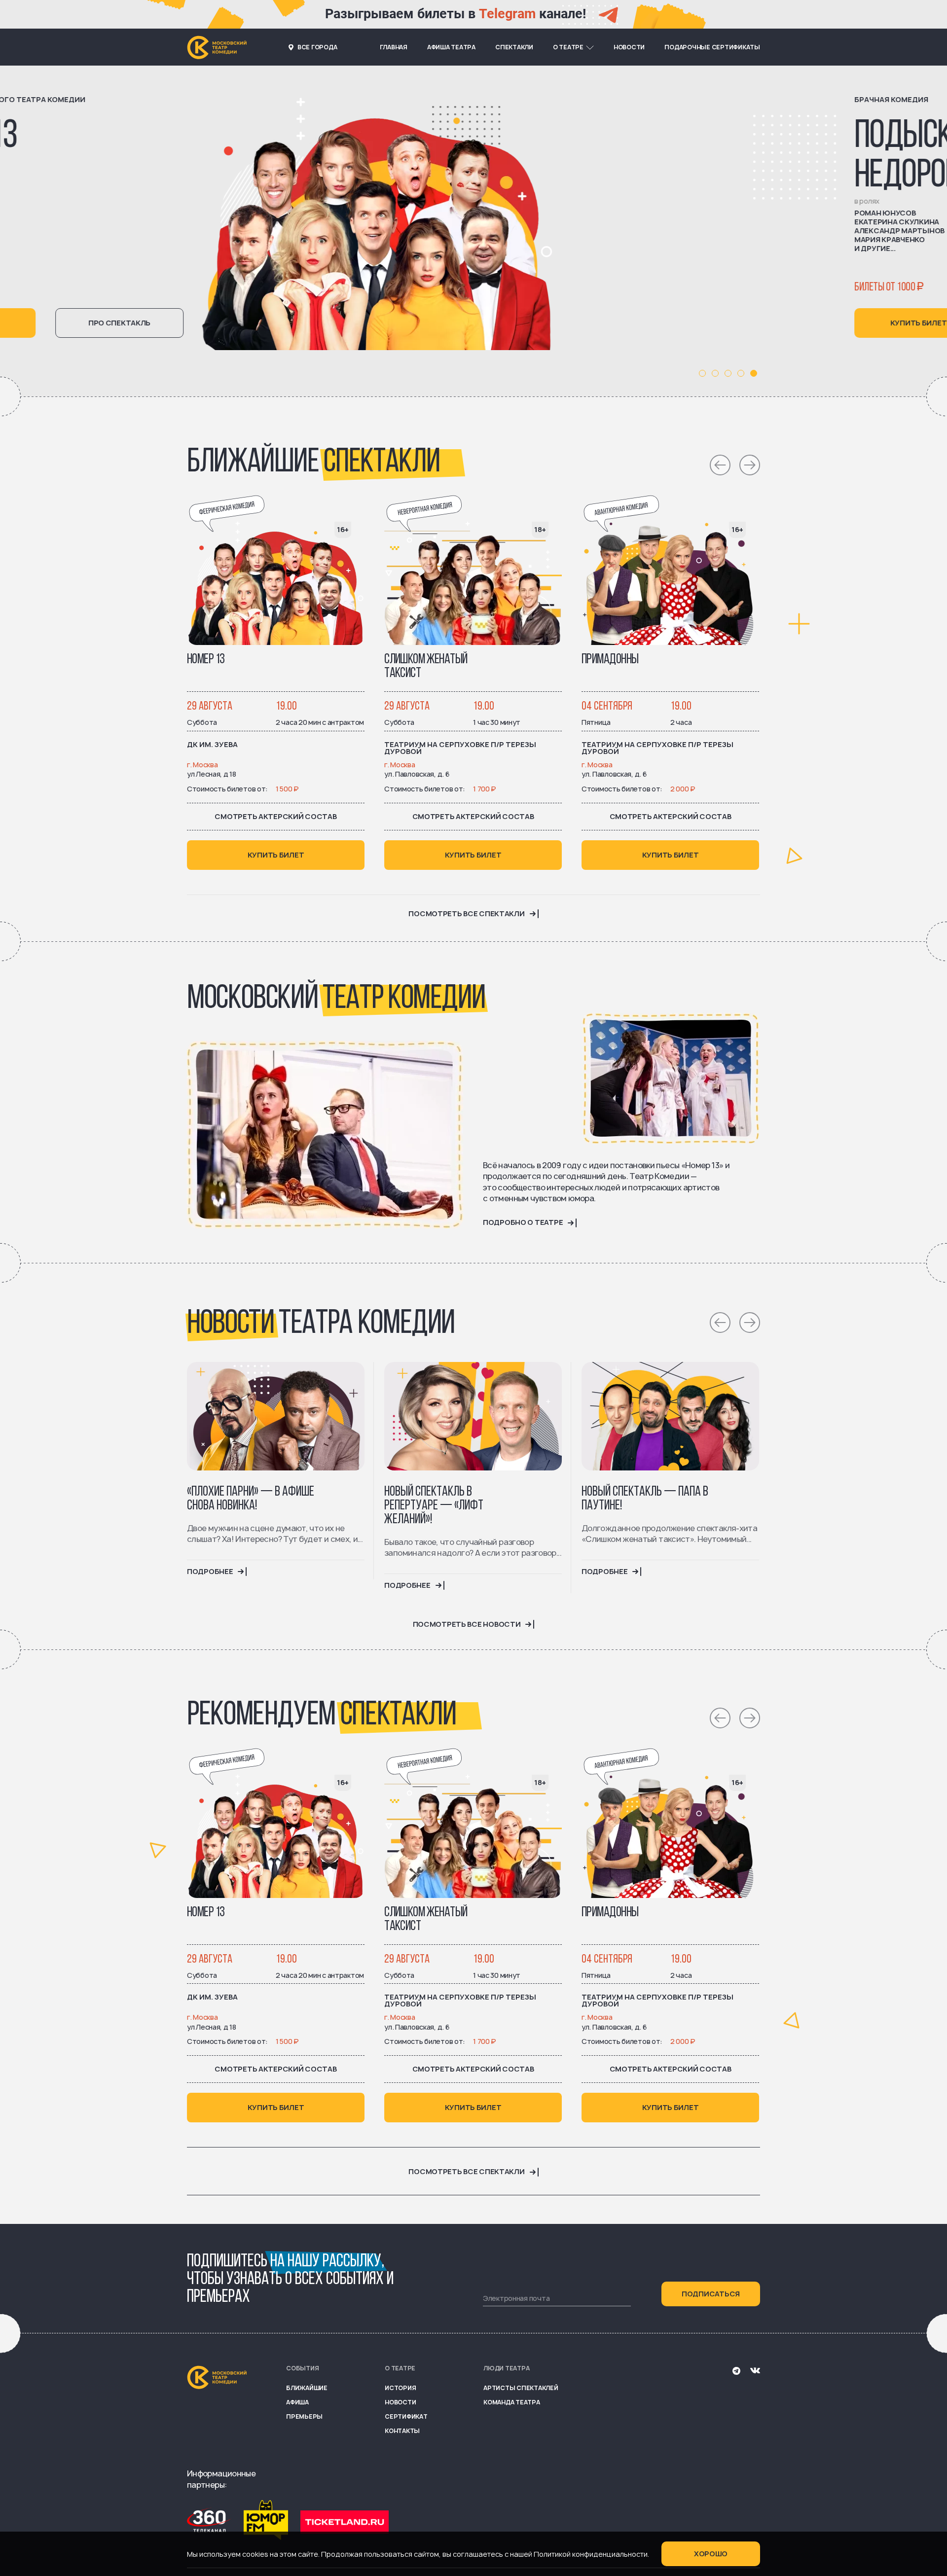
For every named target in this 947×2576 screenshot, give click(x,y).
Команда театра (512, 2402)
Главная (394, 47)
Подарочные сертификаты (712, 47)
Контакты (402, 2431)
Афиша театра (451, 47)
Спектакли (514, 47)
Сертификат (406, 2416)
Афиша (297, 2402)
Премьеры (304, 2416)
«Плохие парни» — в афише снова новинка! (251, 1499)
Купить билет (251, 323)
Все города (317, 47)
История (400, 2388)
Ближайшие (307, 2388)
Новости (629, 47)
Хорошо (711, 2554)
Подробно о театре (523, 1222)
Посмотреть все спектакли (466, 914)
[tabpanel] (473, 231)
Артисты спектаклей (521, 2388)
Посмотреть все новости (467, 1624)
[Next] (750, 465)
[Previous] (720, 465)
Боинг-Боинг (265, 137)
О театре (568, 47)
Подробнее (210, 1572)
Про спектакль (399, 323)
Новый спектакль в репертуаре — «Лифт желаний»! (434, 1506)
